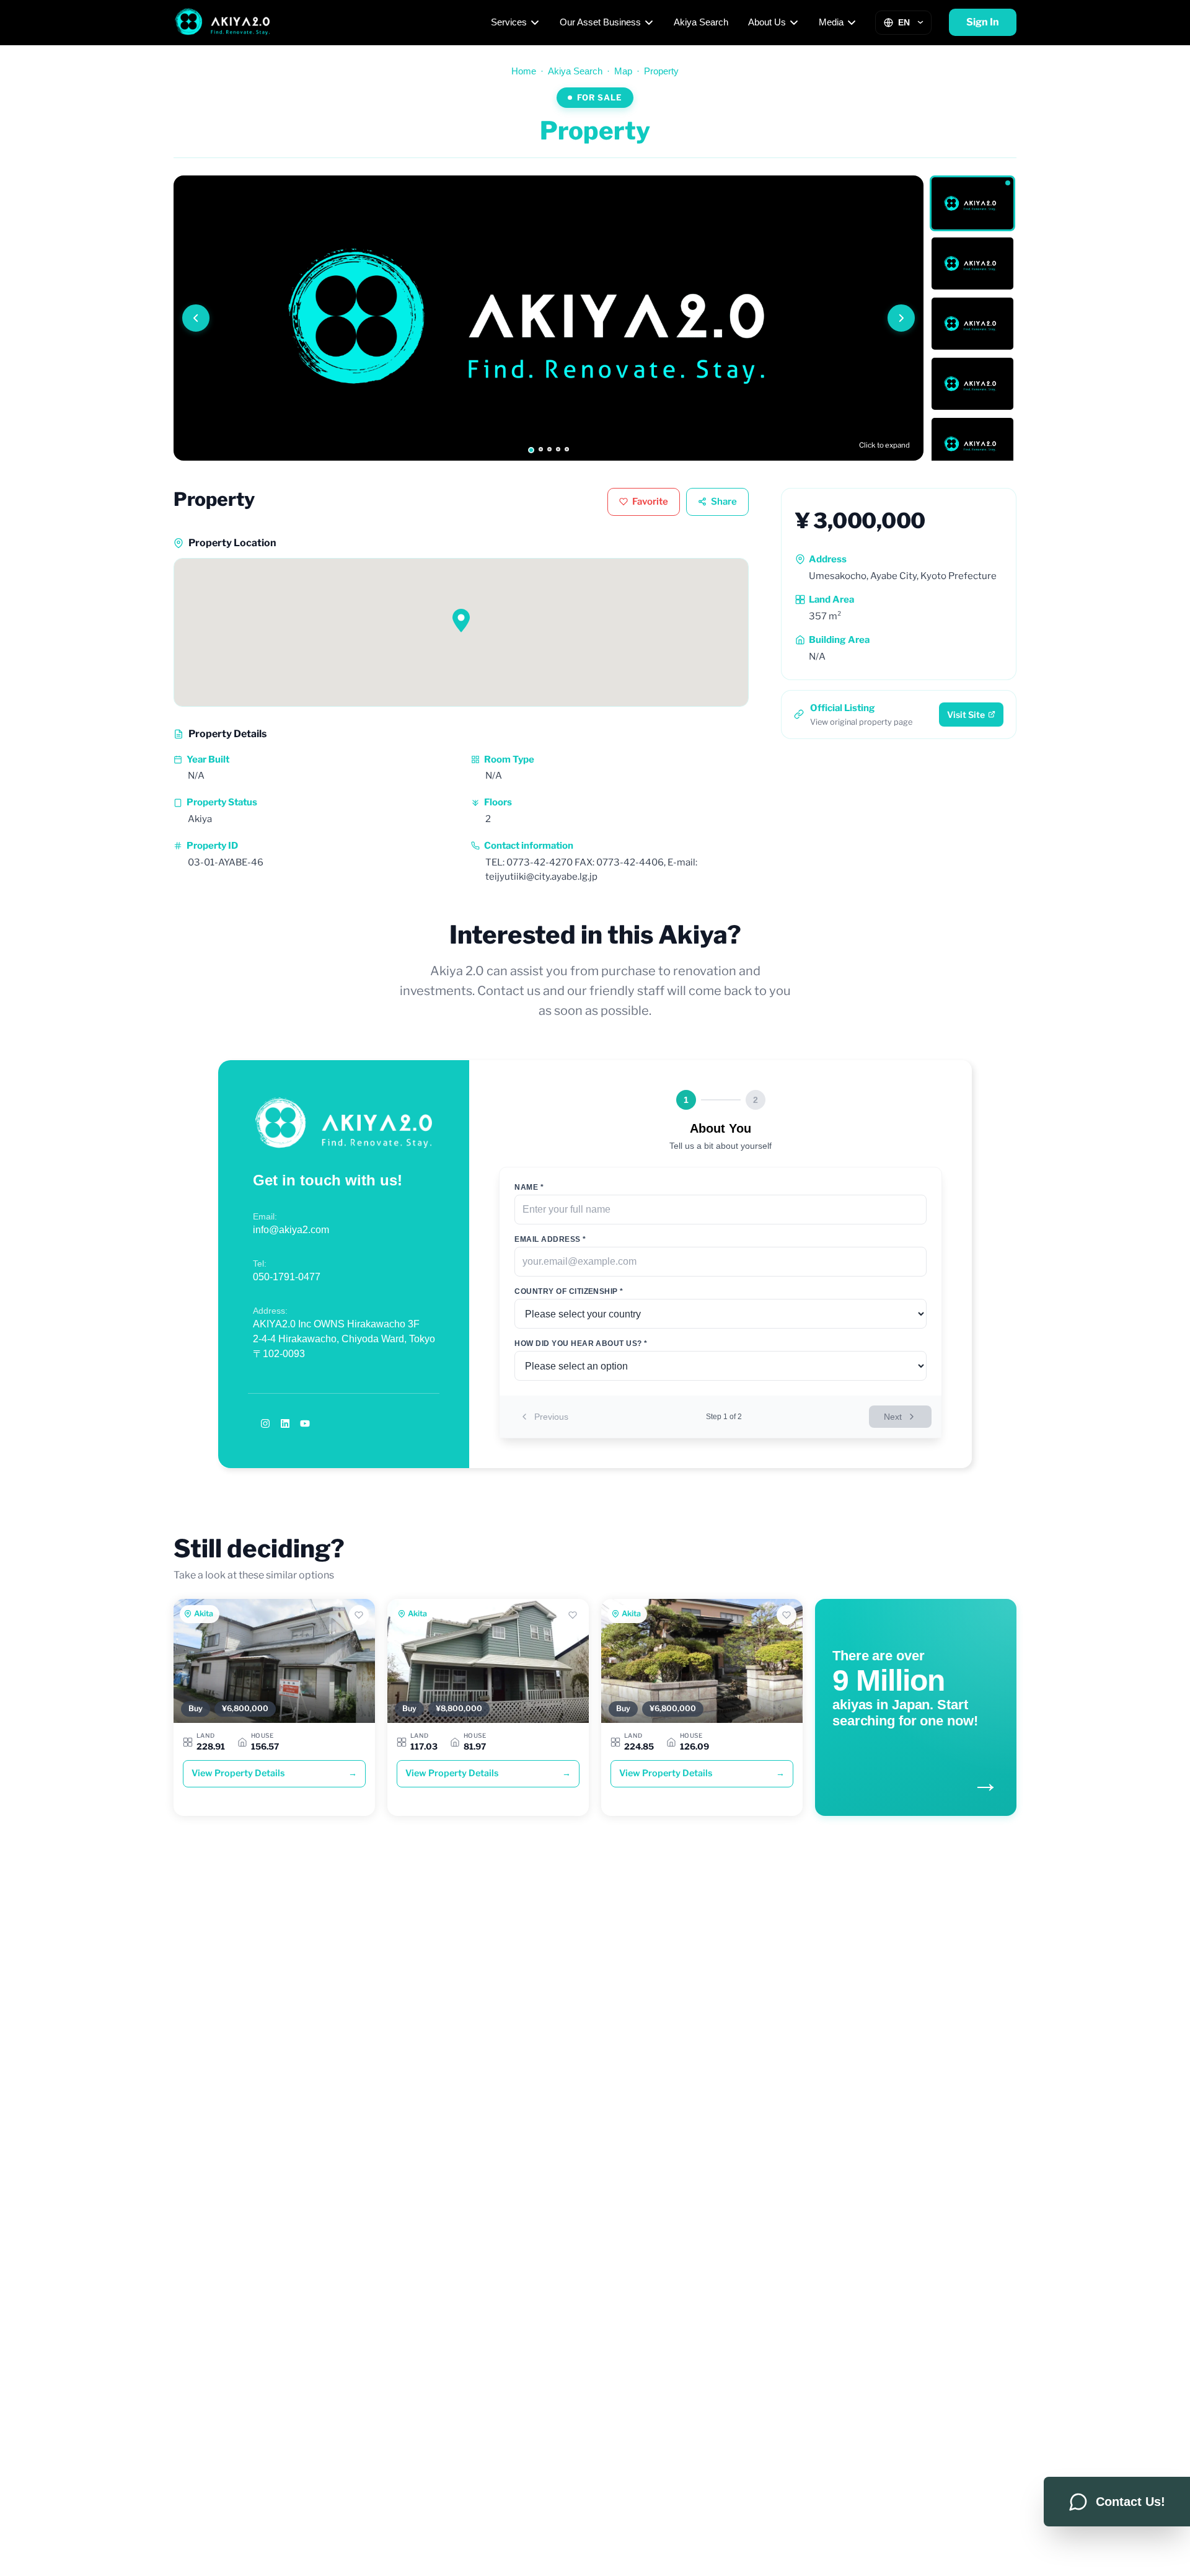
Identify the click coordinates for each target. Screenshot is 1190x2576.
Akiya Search (701, 22)
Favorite (650, 502)
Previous (551, 1417)
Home (524, 71)
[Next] (901, 318)
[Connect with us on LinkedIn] (285, 1423)
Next (893, 1417)
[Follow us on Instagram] (265, 1423)
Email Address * (550, 1239)
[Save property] (359, 1615)
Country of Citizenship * (569, 1291)
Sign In (983, 22)
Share (724, 502)
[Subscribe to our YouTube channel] (305, 1423)
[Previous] (196, 318)
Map (623, 71)
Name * (529, 1187)
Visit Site (966, 715)
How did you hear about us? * (581, 1343)
